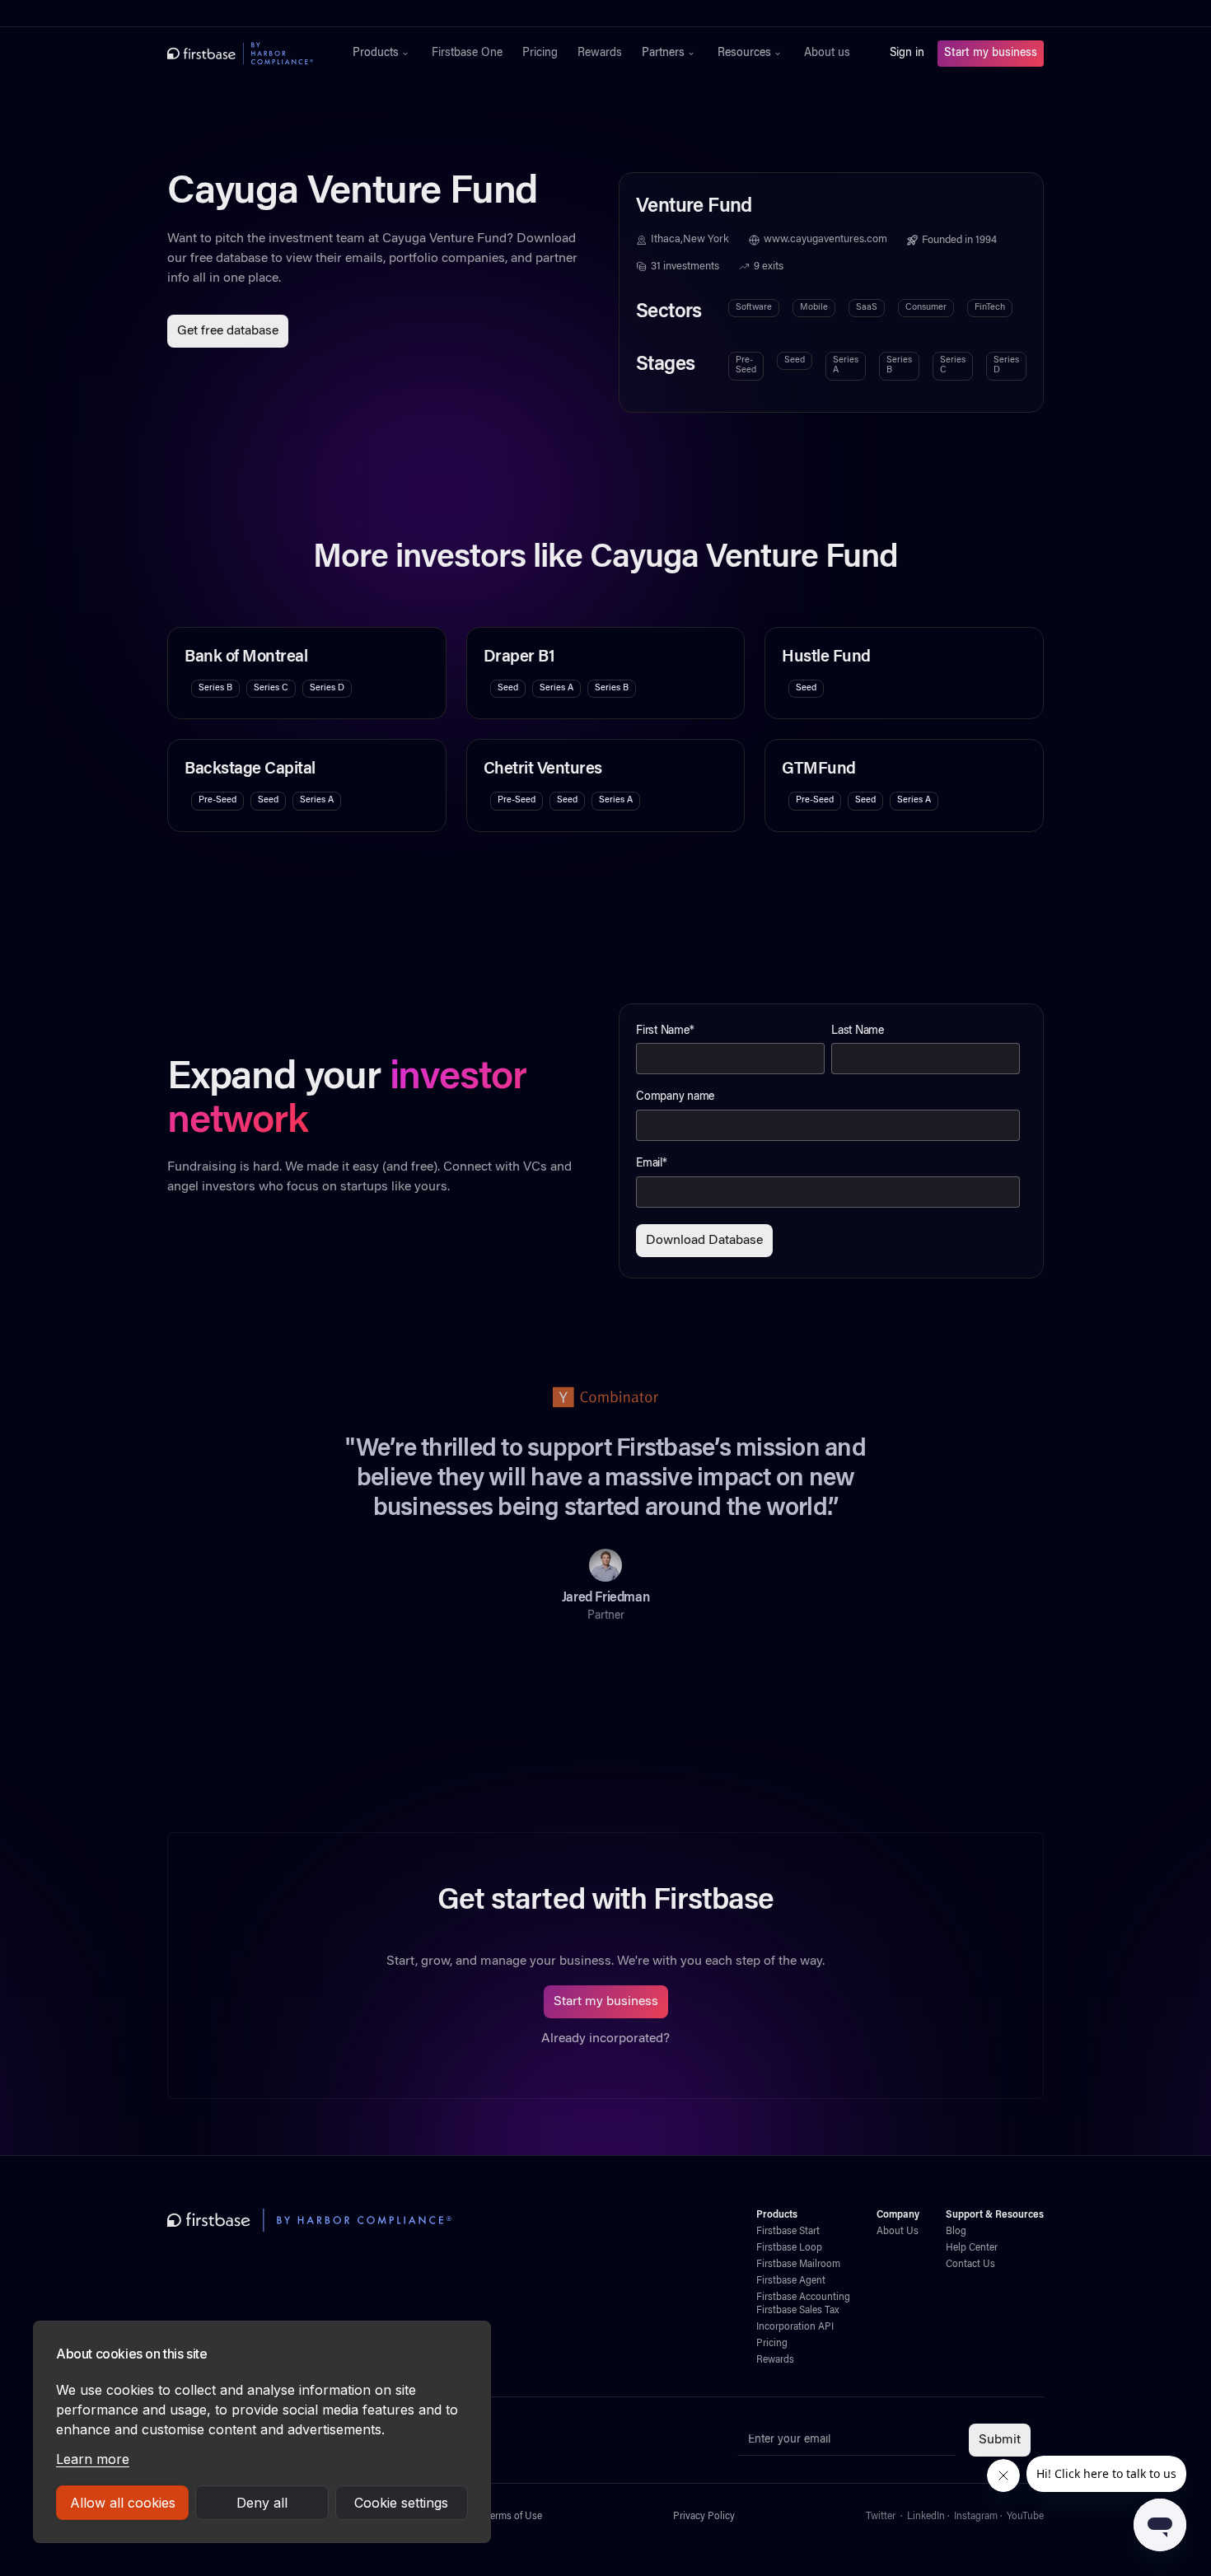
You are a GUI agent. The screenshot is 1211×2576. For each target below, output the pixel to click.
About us (827, 54)
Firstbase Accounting (803, 2298)
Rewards (600, 54)
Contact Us (970, 2265)
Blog (956, 2232)
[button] (382, 54)
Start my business (991, 54)
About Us (898, 2232)
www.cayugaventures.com (825, 240)
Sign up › (657, 13)
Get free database (228, 331)
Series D (1006, 365)
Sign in (907, 54)
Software (754, 308)
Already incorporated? (605, 2039)
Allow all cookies (123, 2503)
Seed (795, 360)
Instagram (976, 2517)
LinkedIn (926, 2517)
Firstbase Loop (789, 2248)
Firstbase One (467, 54)
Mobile (814, 308)
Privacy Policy (704, 2517)
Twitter (881, 2517)
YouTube (1025, 2517)
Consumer (926, 308)
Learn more (93, 2459)
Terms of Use (514, 2517)
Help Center (972, 2248)
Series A (846, 365)
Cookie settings (401, 2503)
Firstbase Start (788, 2232)
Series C (953, 365)
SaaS (867, 308)
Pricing (540, 54)
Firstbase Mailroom (798, 2265)
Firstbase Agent (791, 2281)
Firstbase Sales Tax (797, 2311)
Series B (899, 365)
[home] (240, 54)
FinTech (990, 308)
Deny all (262, 2503)
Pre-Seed (746, 365)
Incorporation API (795, 2327)
